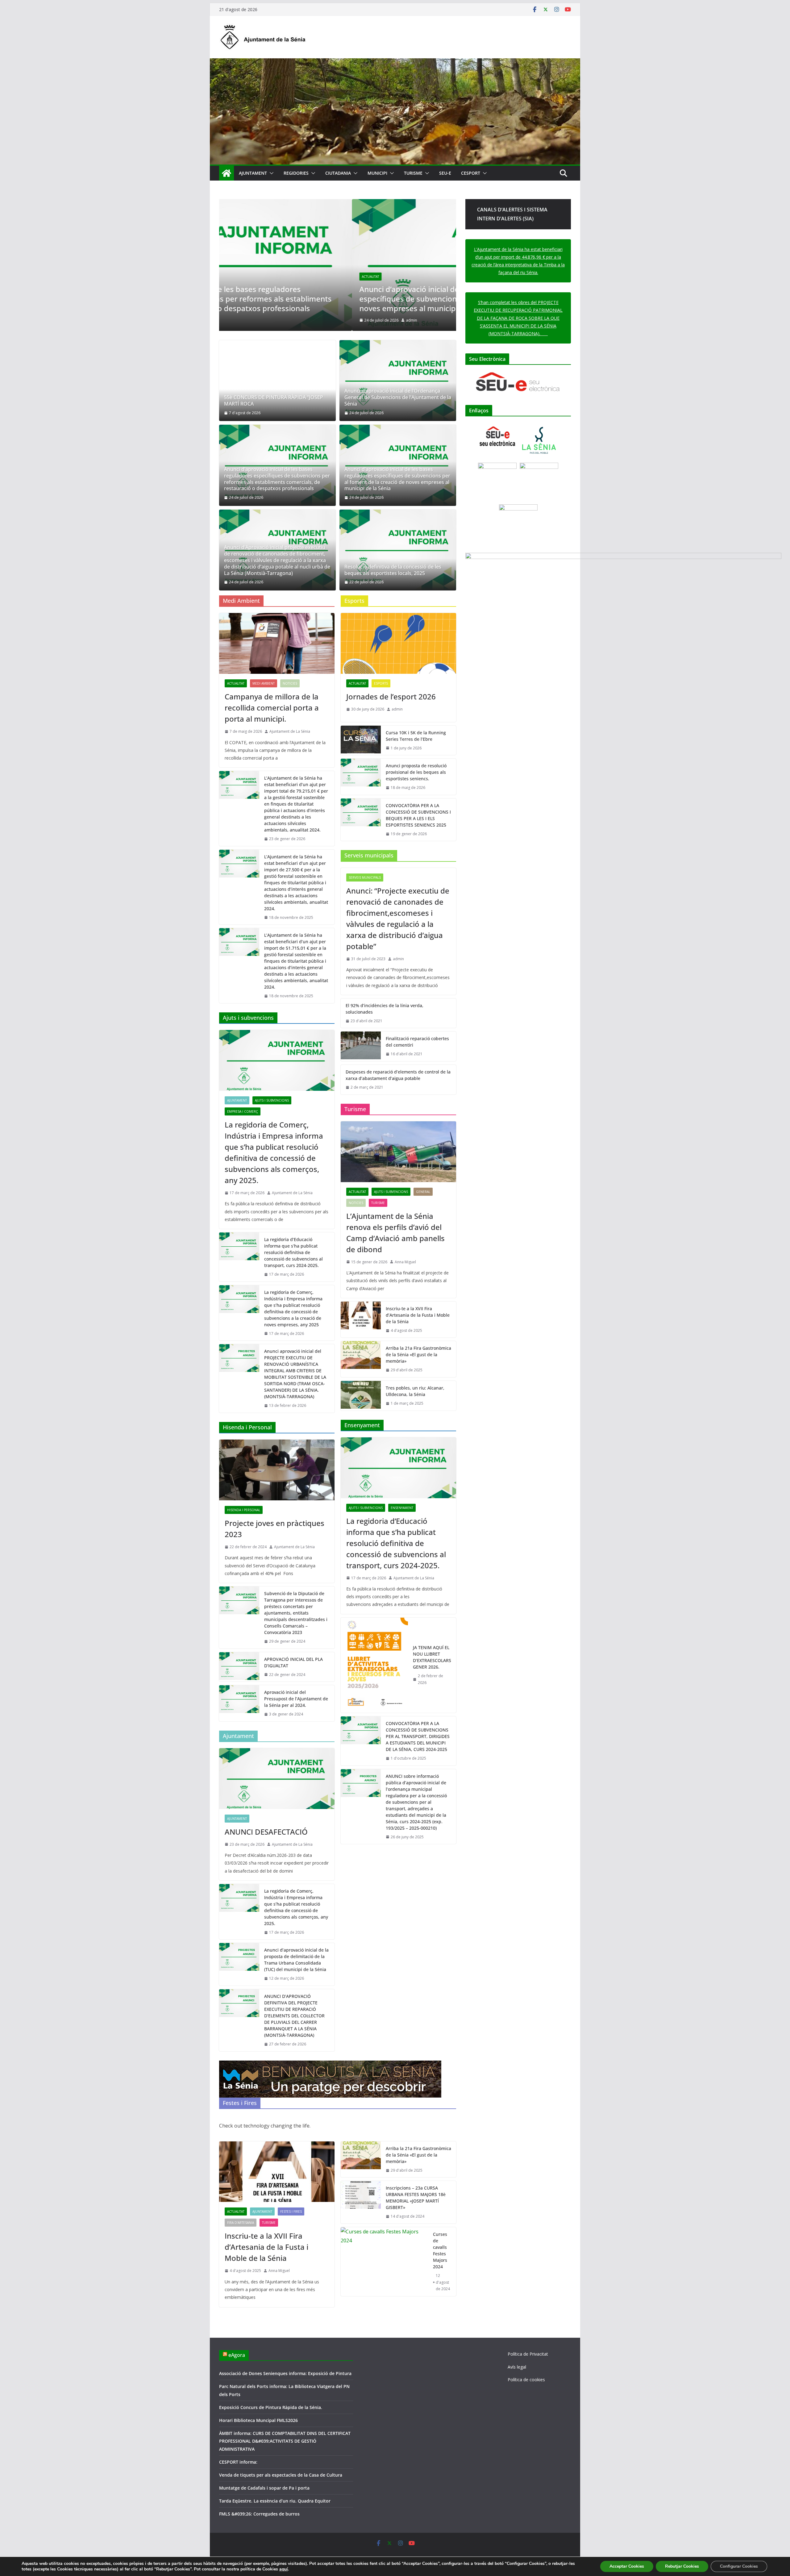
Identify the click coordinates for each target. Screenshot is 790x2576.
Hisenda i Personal (244, 1510)
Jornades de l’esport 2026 (391, 696)
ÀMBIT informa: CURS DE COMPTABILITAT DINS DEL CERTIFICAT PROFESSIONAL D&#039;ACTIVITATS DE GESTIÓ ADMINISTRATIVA (285, 2441)
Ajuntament (237, 1100)
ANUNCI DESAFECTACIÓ (266, 1832)
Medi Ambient (264, 683)
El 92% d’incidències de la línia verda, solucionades (385, 1009)
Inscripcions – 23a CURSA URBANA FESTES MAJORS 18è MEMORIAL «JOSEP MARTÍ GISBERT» (416, 2198)
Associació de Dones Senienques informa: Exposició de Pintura (285, 2373)
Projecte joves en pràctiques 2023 (274, 1529)
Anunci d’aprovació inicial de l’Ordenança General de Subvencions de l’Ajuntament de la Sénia (398, 397)
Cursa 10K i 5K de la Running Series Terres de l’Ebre (416, 736)
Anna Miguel (405, 1262)
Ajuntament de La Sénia (290, 731)
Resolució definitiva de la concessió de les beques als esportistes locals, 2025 (393, 570)
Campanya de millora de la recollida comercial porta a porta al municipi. (272, 708)
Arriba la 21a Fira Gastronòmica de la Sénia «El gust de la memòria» (418, 1355)
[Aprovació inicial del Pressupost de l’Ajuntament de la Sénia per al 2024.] (239, 1703)
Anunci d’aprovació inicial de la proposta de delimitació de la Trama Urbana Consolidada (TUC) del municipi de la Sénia (296, 1960)
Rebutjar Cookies (682, 2566)
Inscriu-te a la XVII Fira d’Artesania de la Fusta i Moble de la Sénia (418, 1315)
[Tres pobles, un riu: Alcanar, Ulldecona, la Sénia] (361, 1396)
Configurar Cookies (739, 2566)
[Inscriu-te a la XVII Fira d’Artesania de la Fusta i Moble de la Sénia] (361, 1320)
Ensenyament (402, 1508)
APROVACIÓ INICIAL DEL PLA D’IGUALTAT (293, 1662)
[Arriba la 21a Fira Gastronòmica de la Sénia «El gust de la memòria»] (361, 1359)
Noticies (290, 683)
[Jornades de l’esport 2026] (398, 643)
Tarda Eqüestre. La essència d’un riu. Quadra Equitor (275, 2501)
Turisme (378, 1203)
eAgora (237, 2355)
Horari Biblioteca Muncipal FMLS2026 (258, 2420)
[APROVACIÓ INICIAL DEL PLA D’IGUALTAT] (239, 1667)
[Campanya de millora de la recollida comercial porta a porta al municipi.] (277, 643)
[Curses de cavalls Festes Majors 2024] (384, 2262)
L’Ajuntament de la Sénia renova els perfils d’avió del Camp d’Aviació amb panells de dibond (395, 1233)
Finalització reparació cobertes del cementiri (417, 1042)
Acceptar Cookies (627, 2566)
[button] (270, 173)
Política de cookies (526, 2380)
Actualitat (238, 277)
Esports (381, 683)
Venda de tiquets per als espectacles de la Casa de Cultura (281, 2475)
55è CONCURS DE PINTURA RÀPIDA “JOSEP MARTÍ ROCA (274, 401)
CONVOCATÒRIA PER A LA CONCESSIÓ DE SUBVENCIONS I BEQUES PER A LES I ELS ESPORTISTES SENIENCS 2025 (418, 815)
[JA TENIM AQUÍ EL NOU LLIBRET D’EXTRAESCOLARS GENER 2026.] (374, 1665)
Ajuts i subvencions (272, 1100)
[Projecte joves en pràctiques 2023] (277, 1470)
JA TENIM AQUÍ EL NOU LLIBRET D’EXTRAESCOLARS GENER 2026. (432, 1657)
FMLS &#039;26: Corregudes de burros (259, 2514)
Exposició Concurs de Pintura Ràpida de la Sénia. (271, 2407)
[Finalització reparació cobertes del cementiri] (361, 1046)
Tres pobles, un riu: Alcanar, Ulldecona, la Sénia (415, 1391)
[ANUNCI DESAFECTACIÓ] (277, 1779)
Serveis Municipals (365, 877)
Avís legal (517, 2367)
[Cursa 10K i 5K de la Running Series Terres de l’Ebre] (361, 740)
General (423, 1192)
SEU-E (445, 173)
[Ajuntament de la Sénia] (227, 173)
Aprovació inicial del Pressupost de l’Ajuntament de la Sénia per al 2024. (296, 1699)
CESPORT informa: (238, 2462)
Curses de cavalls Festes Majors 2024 (440, 2250)
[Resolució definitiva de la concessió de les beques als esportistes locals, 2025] (398, 550)
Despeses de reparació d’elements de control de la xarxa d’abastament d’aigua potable (398, 1075)
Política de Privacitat (528, 2354)
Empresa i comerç (243, 1111)
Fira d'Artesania (241, 2223)
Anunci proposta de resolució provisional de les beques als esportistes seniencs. (416, 772)
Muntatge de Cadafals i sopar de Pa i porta (264, 2488)
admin (279, 320)
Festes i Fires (291, 2211)
